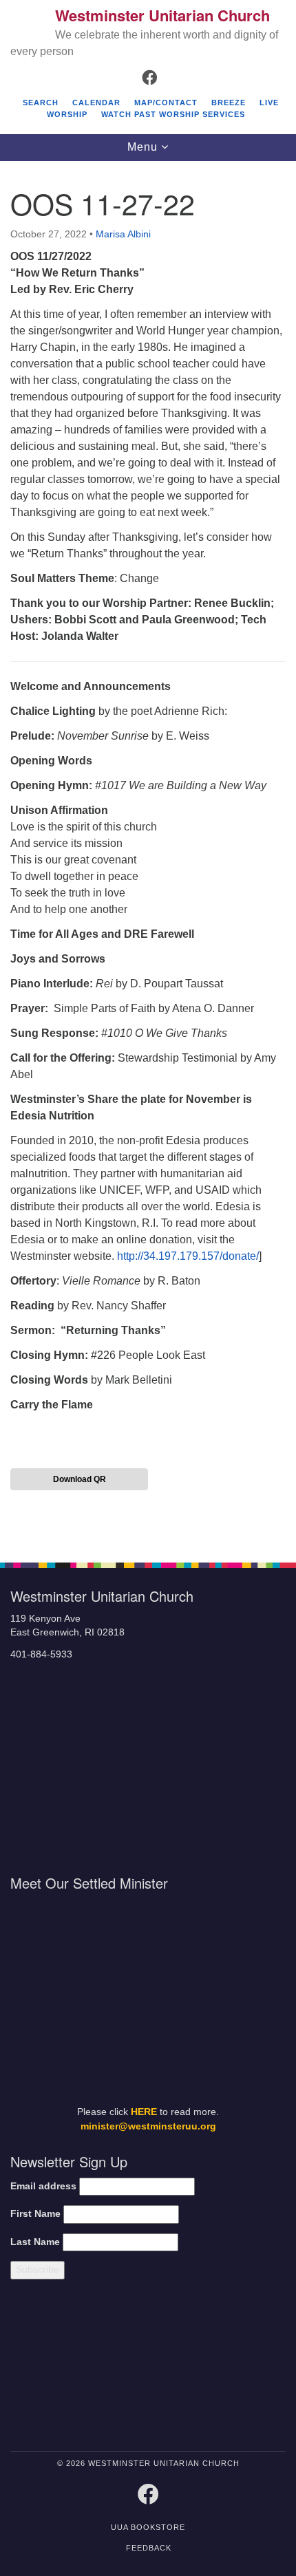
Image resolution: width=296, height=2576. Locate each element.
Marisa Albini (123, 234)
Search (41, 103)
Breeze (229, 103)
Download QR (80, 1479)
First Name (35, 2214)
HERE (144, 2112)
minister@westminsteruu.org (148, 2126)
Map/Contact (166, 103)
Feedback (149, 2548)
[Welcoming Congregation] (184, 2368)
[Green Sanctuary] (253, 2368)
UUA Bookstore (148, 2527)
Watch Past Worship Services (173, 114)
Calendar (96, 103)
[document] (148, 854)
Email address (43, 2186)
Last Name (35, 2242)
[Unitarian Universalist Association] (75, 2368)
